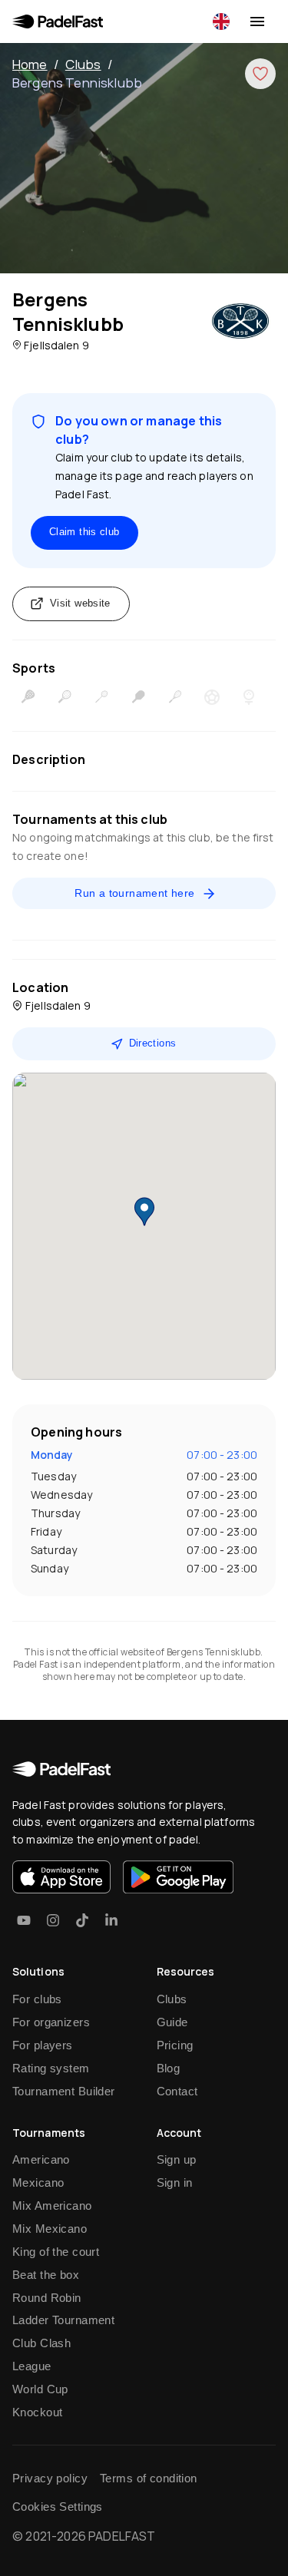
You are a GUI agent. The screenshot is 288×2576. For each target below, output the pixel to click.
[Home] (58, 21)
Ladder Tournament (63, 2320)
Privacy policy (50, 2478)
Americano (41, 2159)
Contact (177, 2091)
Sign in (175, 2182)
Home (30, 64)
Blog (169, 2068)
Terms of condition (149, 2478)
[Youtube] (24, 1920)
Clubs (83, 64)
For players (43, 2045)
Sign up (177, 2159)
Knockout (37, 2412)
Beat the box (46, 2275)
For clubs (37, 1999)
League (32, 2366)
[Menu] (257, 21)
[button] (144, 1212)
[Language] (221, 21)
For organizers (51, 2022)
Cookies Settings (58, 2507)
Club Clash (41, 2343)
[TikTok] (82, 1920)
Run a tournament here (134, 893)
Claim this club (84, 532)
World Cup (40, 2389)
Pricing (175, 2045)
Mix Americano (52, 2206)
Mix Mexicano (50, 2229)
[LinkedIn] (111, 1920)
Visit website (80, 603)
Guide (172, 2022)
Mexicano (38, 2182)
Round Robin (47, 2298)
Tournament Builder (64, 2091)
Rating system (51, 2068)
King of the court (56, 2252)
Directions (153, 1043)
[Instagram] (53, 1920)
